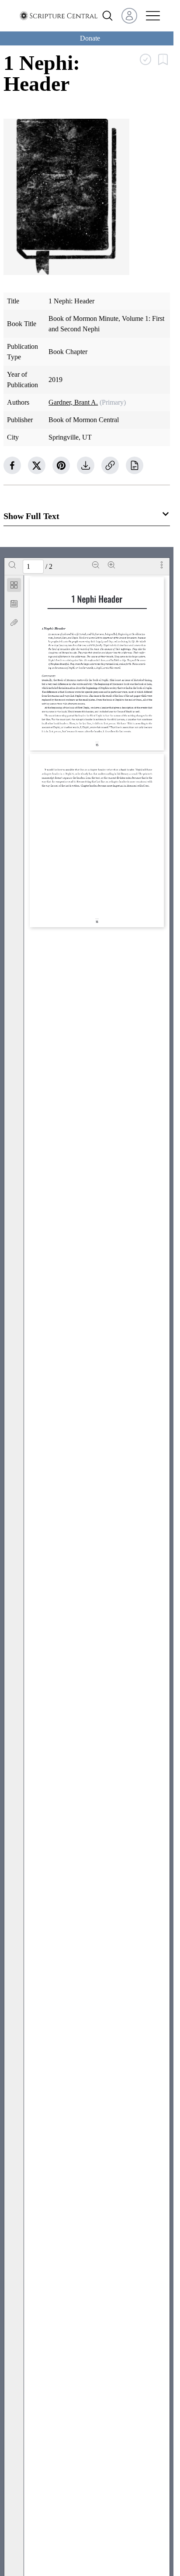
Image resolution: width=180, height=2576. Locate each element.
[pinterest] (61, 465)
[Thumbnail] (14, 585)
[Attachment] (14, 623)
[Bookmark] (14, 604)
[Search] (12, 565)
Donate (90, 38)
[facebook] (12, 465)
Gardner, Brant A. (73, 402)
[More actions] (162, 565)
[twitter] (37, 465)
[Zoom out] (96, 565)
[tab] (14, 586)
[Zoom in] (111, 565)
